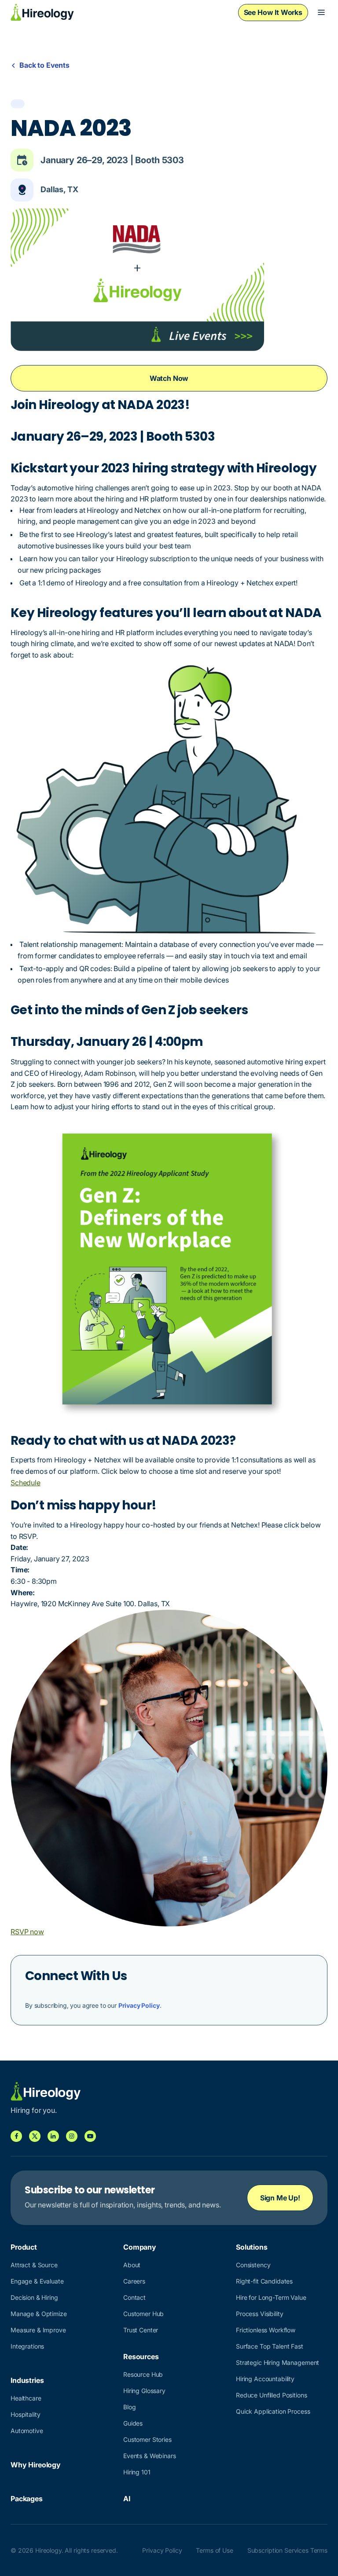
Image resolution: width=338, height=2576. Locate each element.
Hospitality (25, 2414)
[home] (42, 12)
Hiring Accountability (265, 2379)
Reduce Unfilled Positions (272, 2395)
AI (127, 2499)
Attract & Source (34, 2265)
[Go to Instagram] (72, 2136)
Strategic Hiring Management (277, 2362)
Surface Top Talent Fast (270, 2346)
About (132, 2265)
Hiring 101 (137, 2472)
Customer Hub (143, 2314)
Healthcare (26, 2398)
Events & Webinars (150, 2456)
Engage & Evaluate (37, 2281)
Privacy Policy (139, 2005)
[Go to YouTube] (90, 2136)
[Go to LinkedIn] (53, 2136)
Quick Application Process (273, 2411)
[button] (321, 12)
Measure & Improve (38, 2330)
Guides (133, 2423)
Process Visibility (259, 2314)
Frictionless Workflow (266, 2330)
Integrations (27, 2346)
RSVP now (27, 1932)
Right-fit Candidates (264, 2281)
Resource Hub (143, 2374)
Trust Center (141, 2330)
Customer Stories (147, 2439)
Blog (129, 2407)
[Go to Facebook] (16, 2136)
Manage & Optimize (39, 2314)
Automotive (27, 2431)
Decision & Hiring (34, 2297)
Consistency (253, 2265)
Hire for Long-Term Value (271, 2297)
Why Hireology (36, 2465)
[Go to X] (35, 2136)
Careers (134, 2281)
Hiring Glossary (144, 2391)
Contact (134, 2297)
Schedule (26, 1483)
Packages (27, 2499)
